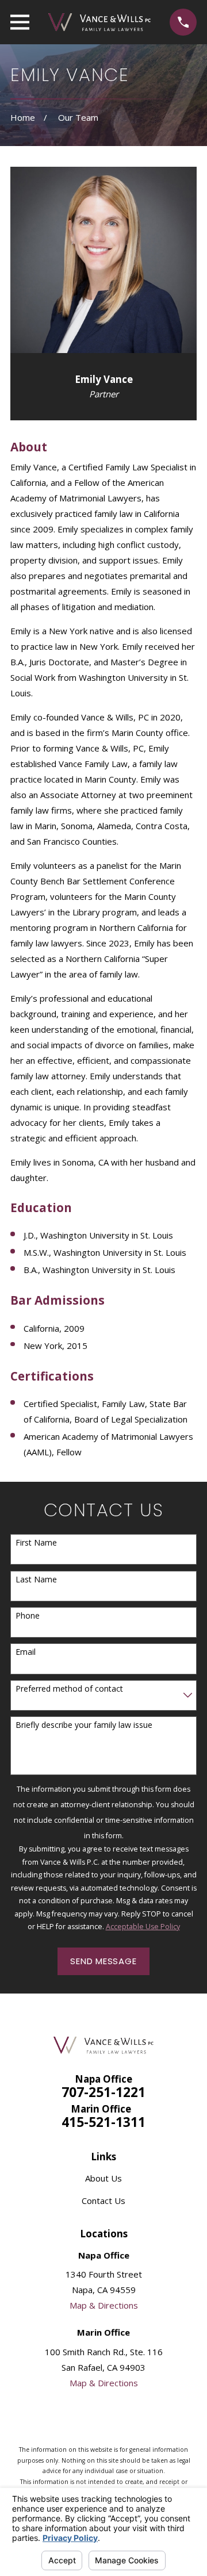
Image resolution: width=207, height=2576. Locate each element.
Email (26, 1652)
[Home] (99, 22)
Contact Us (103, 2201)
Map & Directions (104, 2305)
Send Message (103, 1961)
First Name (36, 1543)
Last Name (36, 1580)
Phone (28, 1616)
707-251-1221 (103, 2092)
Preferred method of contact (69, 1689)
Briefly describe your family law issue (84, 1725)
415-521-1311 (103, 2122)
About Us (103, 2178)
